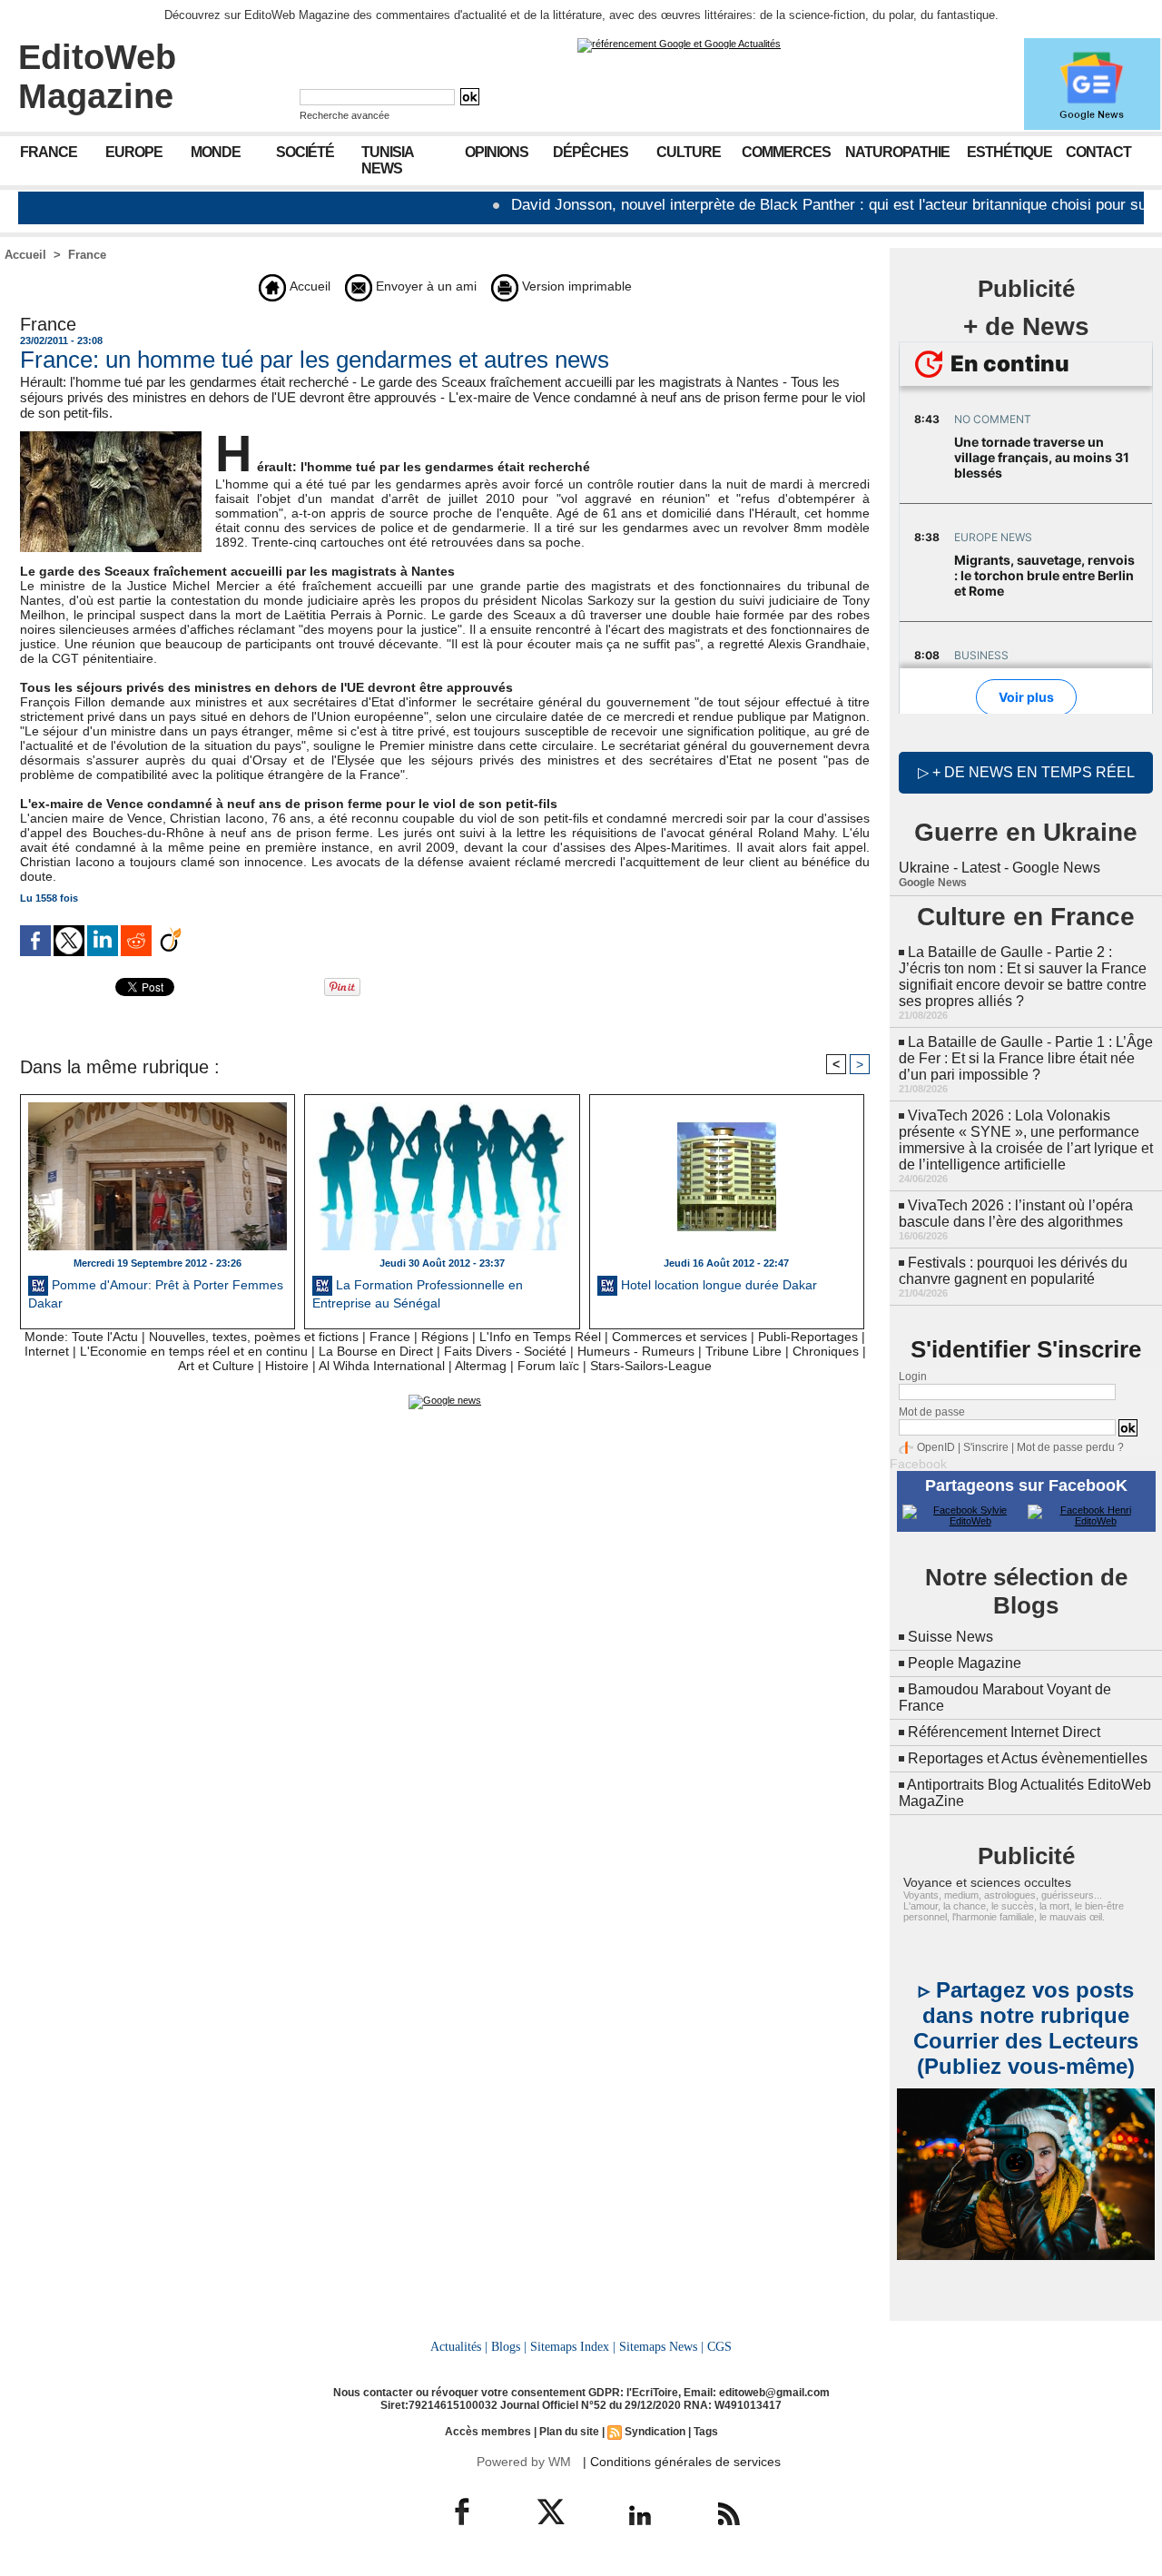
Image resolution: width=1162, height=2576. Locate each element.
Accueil (25, 255)
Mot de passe (932, 1412)
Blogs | (509, 2346)
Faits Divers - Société (505, 1351)
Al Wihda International (382, 1366)
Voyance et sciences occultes (987, 1882)
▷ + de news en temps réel (1026, 772)
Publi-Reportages (808, 1337)
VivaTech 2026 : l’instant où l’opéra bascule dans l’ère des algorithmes (1016, 1214)
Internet (47, 1351)
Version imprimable (575, 286)
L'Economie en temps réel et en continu (194, 1351)
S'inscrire (986, 1447)
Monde (216, 152)
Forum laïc (548, 1366)
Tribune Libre (743, 1351)
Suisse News (950, 1637)
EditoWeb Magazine (97, 77)
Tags (706, 2432)
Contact (1098, 152)
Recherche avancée (345, 115)
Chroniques (826, 1351)
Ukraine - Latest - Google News (1000, 868)
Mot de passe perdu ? (1070, 1447)
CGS (719, 2346)
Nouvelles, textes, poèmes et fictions (254, 1337)
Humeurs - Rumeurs (636, 1351)
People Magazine (965, 1663)
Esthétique (1009, 152)
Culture (689, 152)
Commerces (786, 152)
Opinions (497, 152)
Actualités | (459, 2346)
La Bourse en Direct (376, 1351)
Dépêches (591, 152)
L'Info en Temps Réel (540, 1337)
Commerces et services (679, 1337)
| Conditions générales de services (682, 2462)
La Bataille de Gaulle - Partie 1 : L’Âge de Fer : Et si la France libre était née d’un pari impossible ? (1026, 1058)
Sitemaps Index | (573, 2346)
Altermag (481, 1366)
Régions (445, 1337)
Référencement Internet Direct (1004, 1732)
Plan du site (569, 2432)
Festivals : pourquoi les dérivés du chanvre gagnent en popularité (1013, 1271)
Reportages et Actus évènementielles (1028, 1758)
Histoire (287, 1366)
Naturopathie (897, 152)
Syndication (655, 2432)
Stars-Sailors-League (651, 1366)
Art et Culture (216, 1366)
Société (305, 152)
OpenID (936, 1447)
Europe (134, 152)
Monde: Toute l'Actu (81, 1337)
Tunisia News (388, 160)
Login (913, 1377)
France (49, 152)
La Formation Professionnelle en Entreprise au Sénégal (418, 1294)
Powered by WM (524, 2462)
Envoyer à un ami (424, 286)
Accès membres (488, 2432)
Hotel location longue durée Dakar (717, 1285)
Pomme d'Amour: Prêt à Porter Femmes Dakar (156, 1294)
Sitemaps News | (661, 2346)
